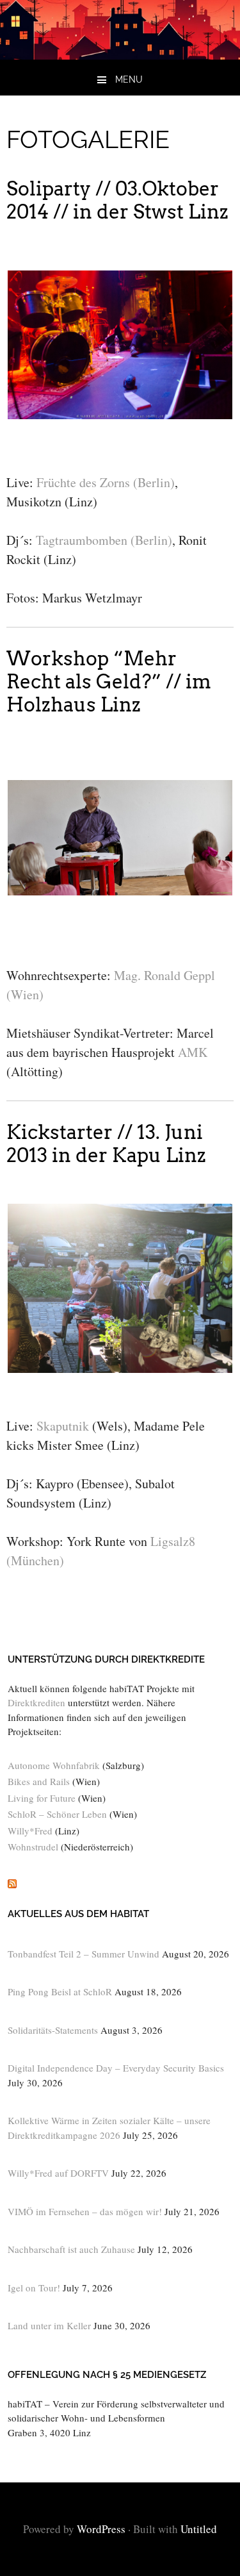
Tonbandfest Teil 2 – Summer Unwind (84, 1954)
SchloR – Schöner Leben (57, 1814)
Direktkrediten (36, 1702)
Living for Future (42, 1798)
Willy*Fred (30, 1831)
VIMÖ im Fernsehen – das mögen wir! (85, 2211)
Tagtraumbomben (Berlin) (104, 540)
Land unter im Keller (49, 2325)
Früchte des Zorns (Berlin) (106, 482)
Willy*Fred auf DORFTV (58, 2173)
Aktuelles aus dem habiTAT (78, 1914)
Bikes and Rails (39, 1781)
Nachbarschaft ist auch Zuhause (71, 2249)
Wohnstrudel (33, 1847)
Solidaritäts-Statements (53, 2030)
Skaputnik (63, 1426)
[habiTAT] (120, 55)
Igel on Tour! (34, 2288)
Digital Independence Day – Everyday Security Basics (116, 2068)
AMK (193, 1052)
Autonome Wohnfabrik (54, 1765)
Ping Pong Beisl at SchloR (60, 1991)
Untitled (199, 2529)
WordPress (101, 2529)
